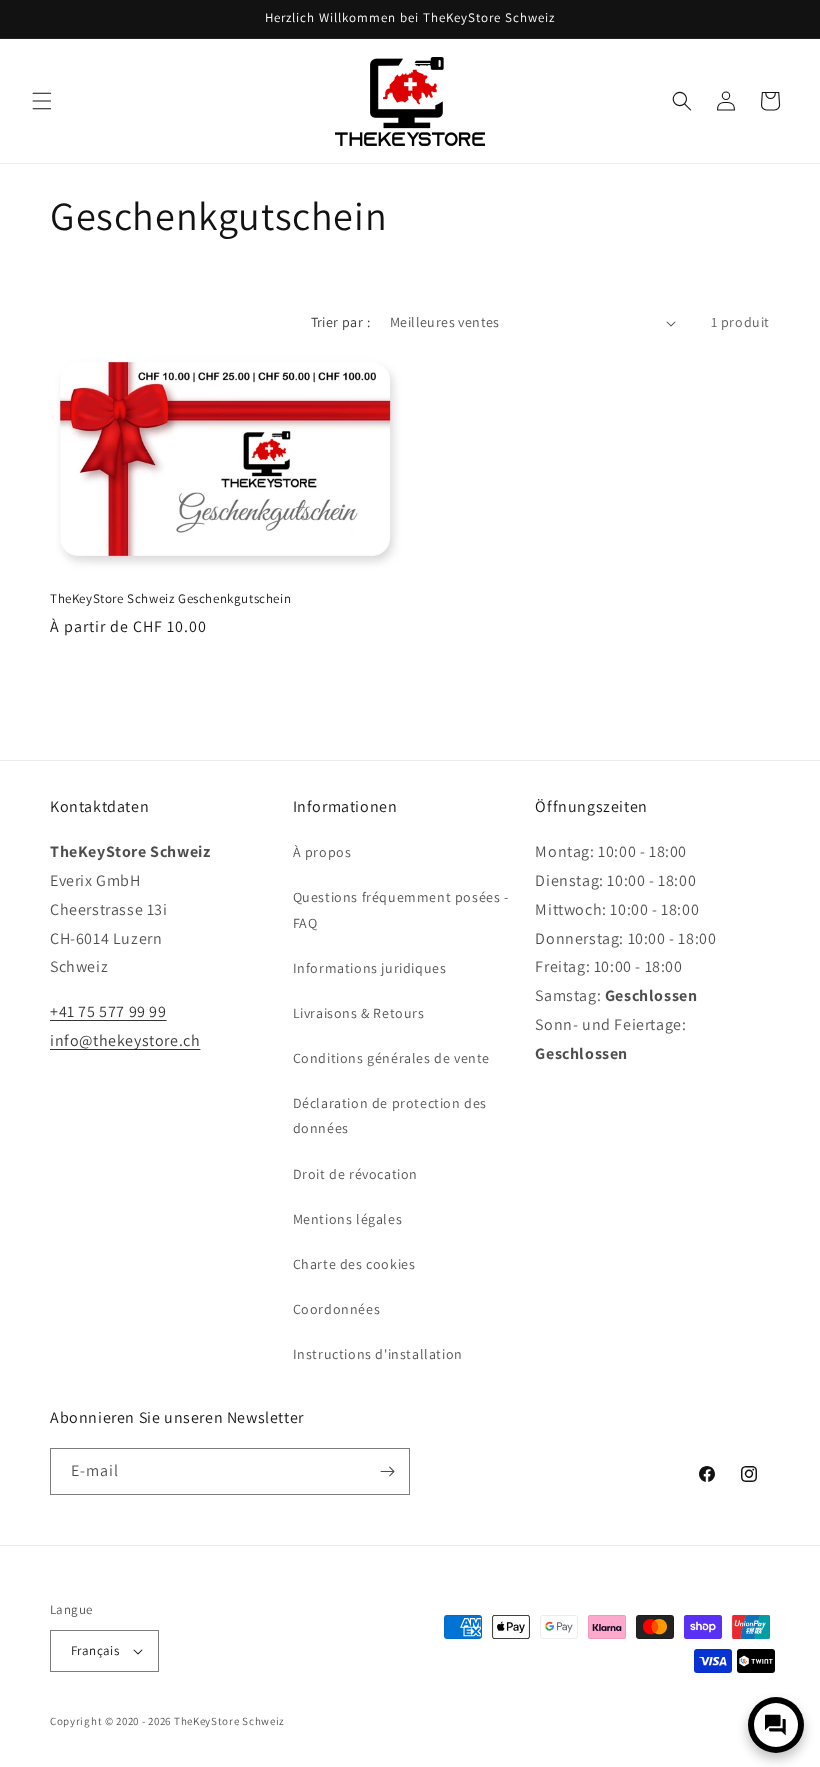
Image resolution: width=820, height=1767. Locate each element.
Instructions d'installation (378, 1354)
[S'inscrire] (387, 1471)
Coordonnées (337, 1309)
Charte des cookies (354, 1264)
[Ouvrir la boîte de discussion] (776, 1725)
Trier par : (340, 322)
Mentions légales (348, 1219)
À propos (322, 852)
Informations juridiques (370, 968)
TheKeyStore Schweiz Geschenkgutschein (170, 599)
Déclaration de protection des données (390, 1115)
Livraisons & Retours (359, 1013)
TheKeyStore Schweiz (229, 1721)
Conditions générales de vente (391, 1058)
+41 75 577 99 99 (108, 1011)
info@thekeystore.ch (125, 1040)
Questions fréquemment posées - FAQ (401, 909)
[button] (42, 101)
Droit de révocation (355, 1174)
